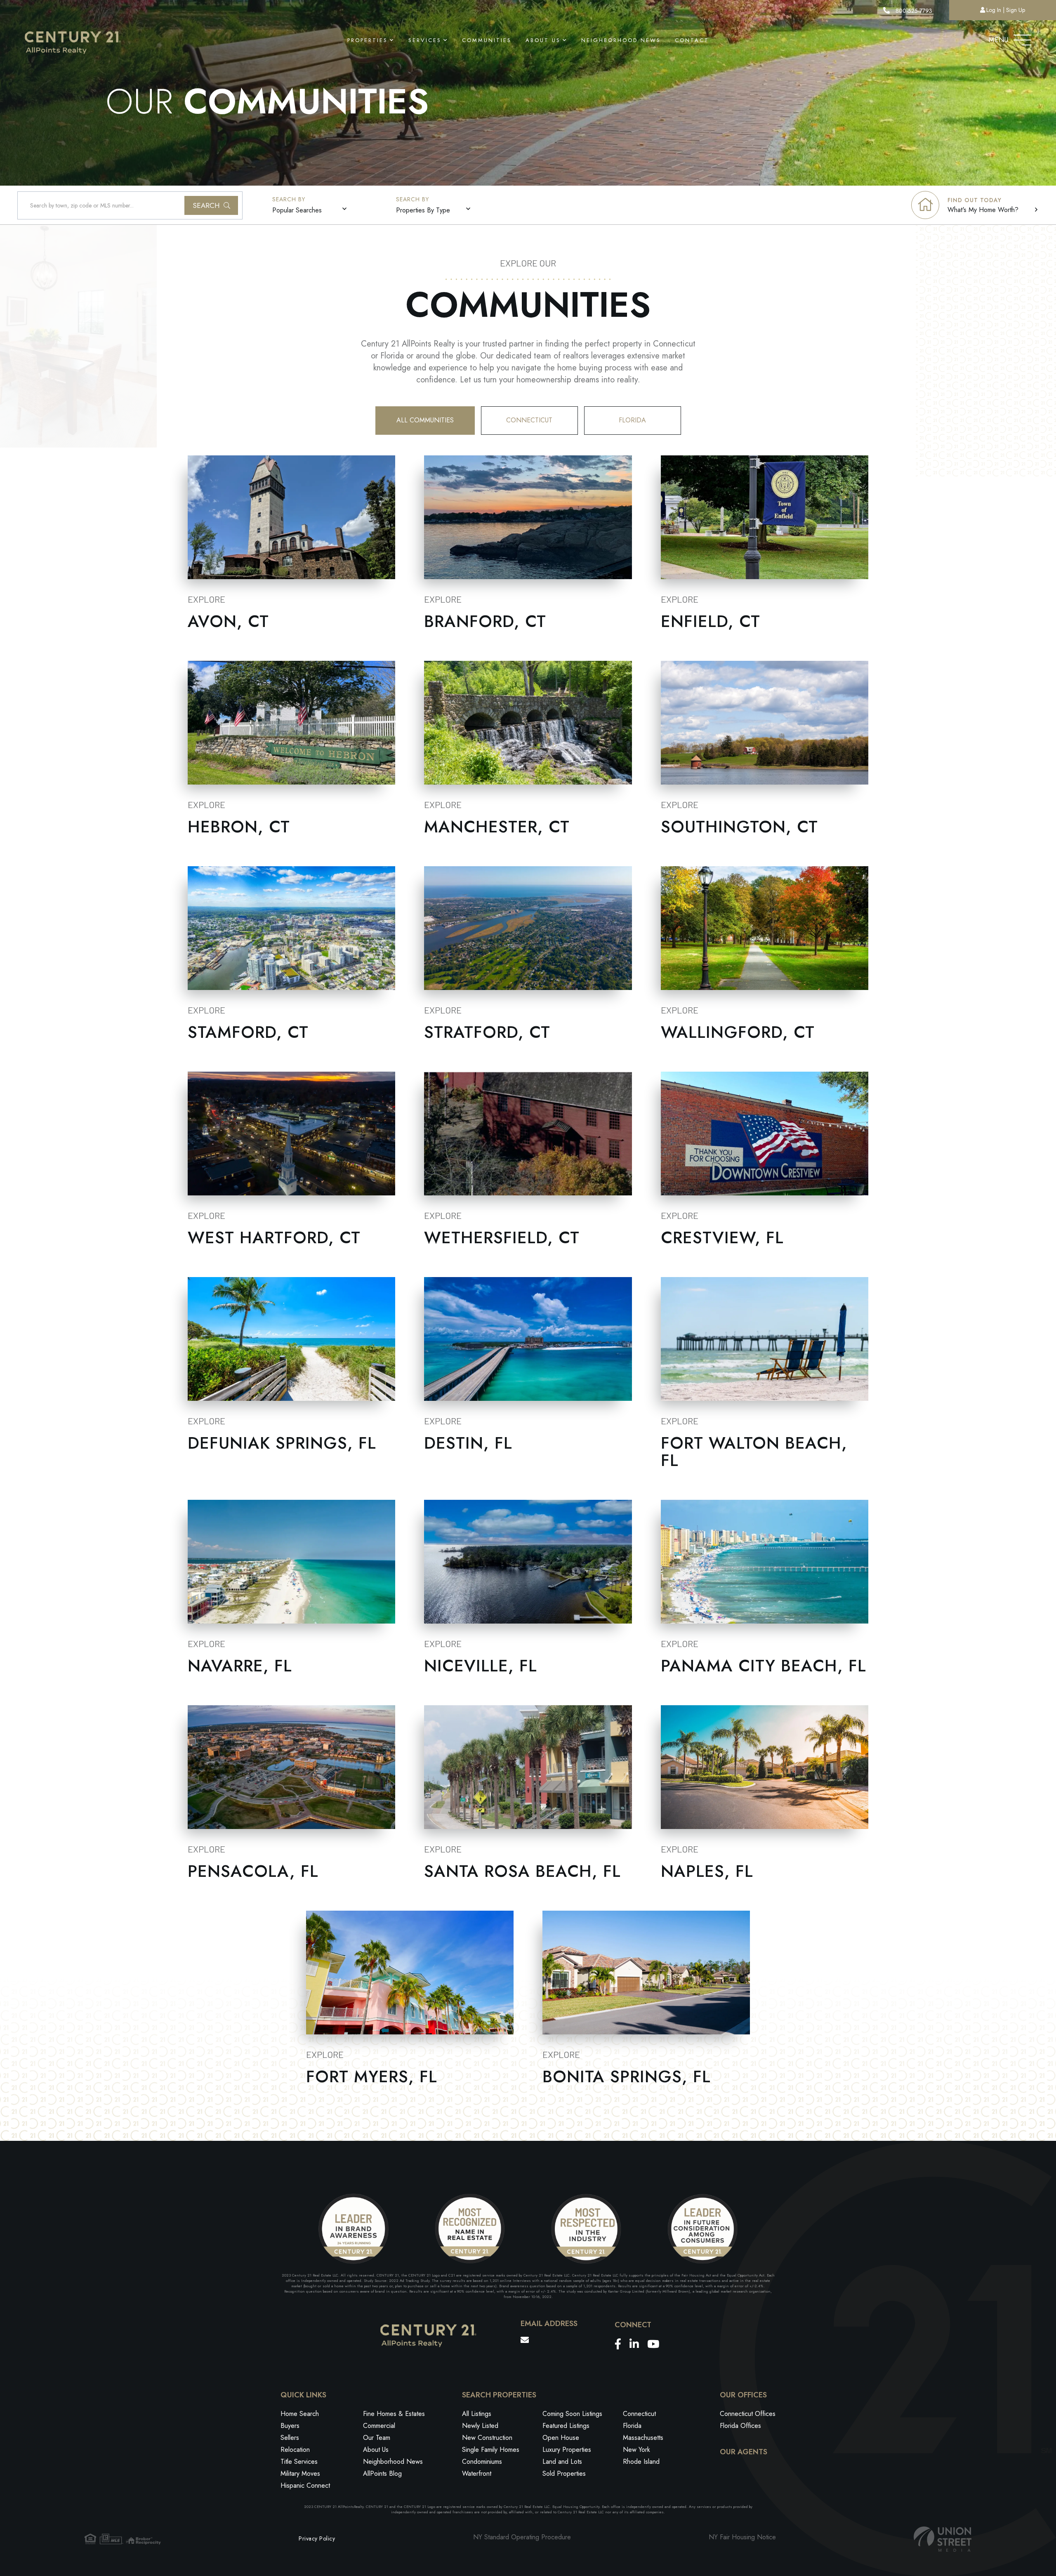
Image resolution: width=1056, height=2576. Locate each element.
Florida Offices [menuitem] (740, 2426)
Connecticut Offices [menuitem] (748, 2414)
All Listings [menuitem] (477, 2414)
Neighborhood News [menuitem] (621, 40)
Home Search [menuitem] (300, 2414)
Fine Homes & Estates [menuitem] (394, 2414)
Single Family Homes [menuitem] (491, 2450)
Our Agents (744, 2452)
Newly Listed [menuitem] (480, 2426)
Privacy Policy (317, 2538)
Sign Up (1016, 10)
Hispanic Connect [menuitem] (305, 2485)
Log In (994, 10)
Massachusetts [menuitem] (643, 2438)
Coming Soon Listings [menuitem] (572, 2414)
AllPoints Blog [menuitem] (382, 2473)
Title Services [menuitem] (299, 2462)
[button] (211, 205)
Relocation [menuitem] (295, 2450)
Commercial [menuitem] (379, 2426)
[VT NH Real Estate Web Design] (943, 2539)
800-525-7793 (913, 11)
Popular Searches (297, 210)
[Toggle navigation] (1022, 38)
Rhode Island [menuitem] (641, 2462)
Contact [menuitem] (692, 40)
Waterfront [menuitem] (477, 2473)
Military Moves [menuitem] (300, 2473)
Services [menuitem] (425, 40)
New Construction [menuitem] (487, 2438)
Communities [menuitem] (487, 40)
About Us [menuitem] (543, 40)
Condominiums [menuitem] (482, 2462)
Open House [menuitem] (561, 2438)
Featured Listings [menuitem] (566, 2426)
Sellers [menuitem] (290, 2438)
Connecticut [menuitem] (639, 2414)
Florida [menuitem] (632, 2426)
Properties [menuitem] (368, 40)
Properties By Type (423, 210)
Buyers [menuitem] (290, 2426)
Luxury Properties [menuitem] (567, 2450)
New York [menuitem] (636, 2450)
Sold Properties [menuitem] (564, 2473)
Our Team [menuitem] (377, 2438)
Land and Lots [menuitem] (562, 2462)
